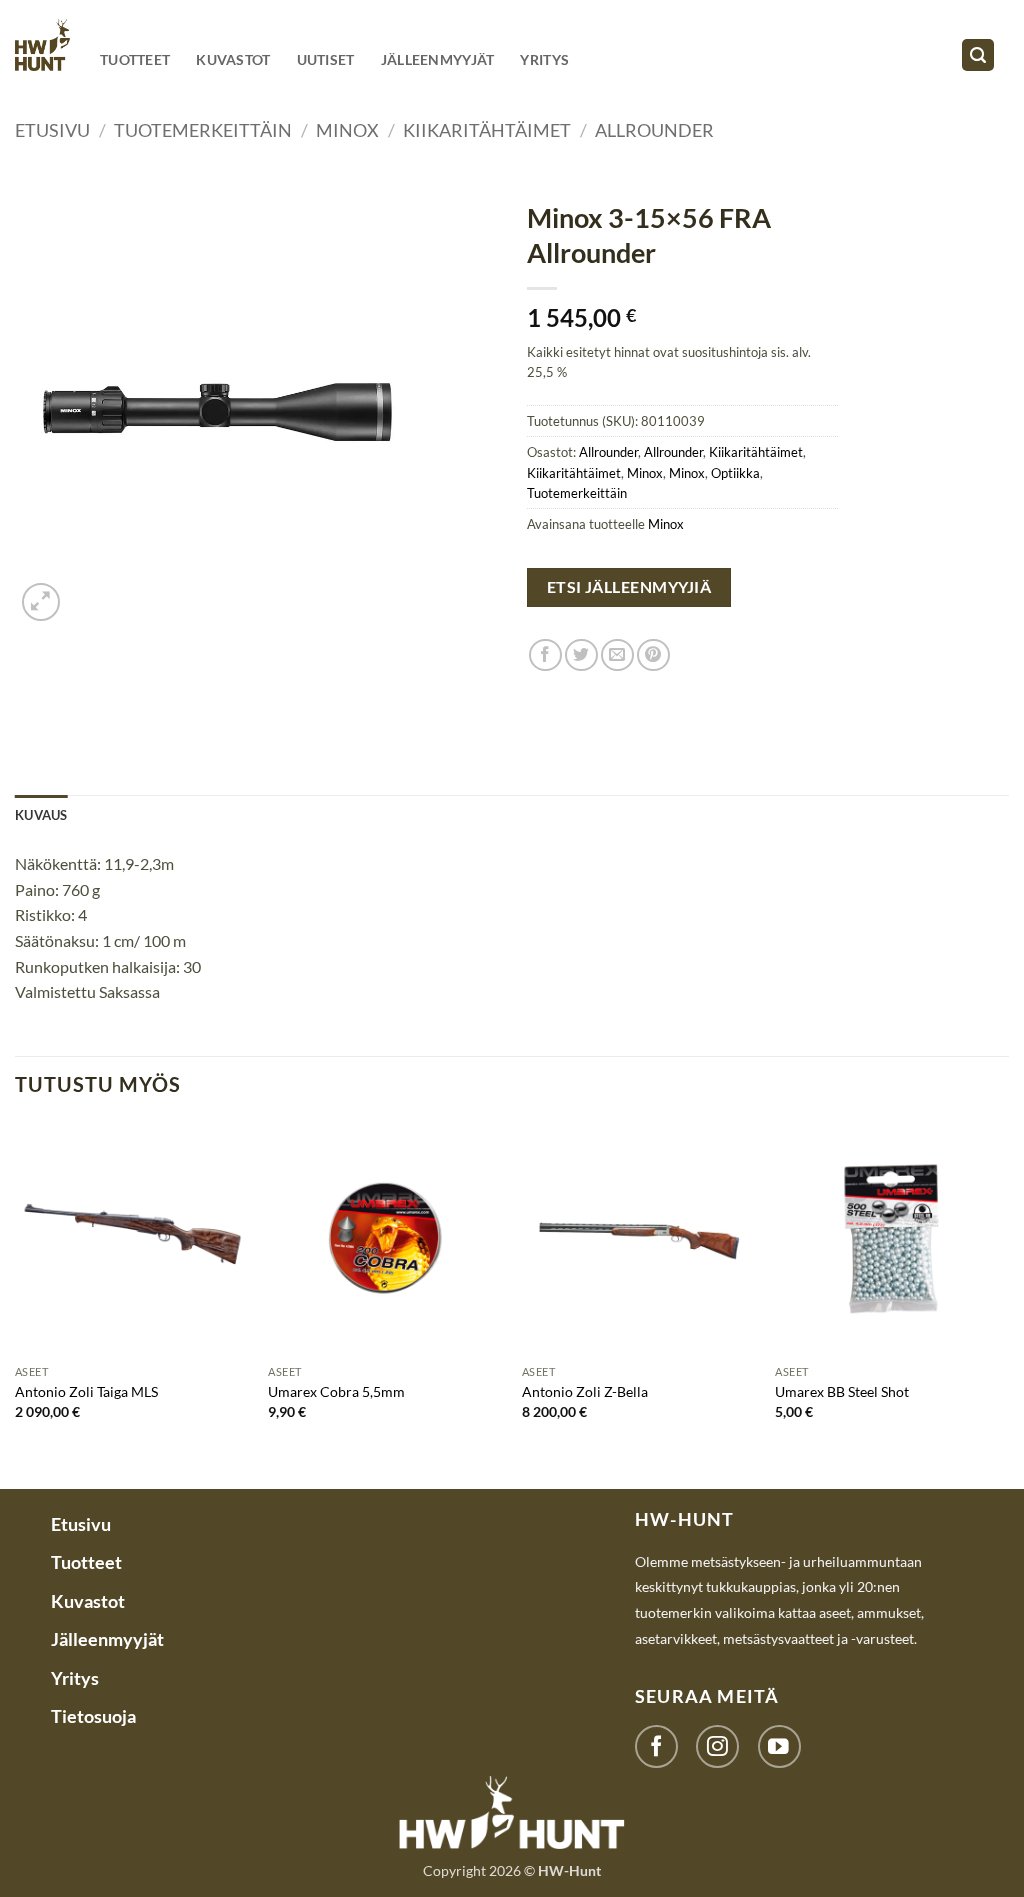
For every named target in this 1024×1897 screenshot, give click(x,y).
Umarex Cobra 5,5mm (336, 1391)
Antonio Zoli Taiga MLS (86, 1391)
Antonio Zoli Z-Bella (585, 1391)
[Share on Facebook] (545, 655)
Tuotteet (135, 59)
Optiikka (735, 473)
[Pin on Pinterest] (653, 655)
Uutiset (326, 59)
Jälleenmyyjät (438, 59)
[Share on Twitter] (581, 655)
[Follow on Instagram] (717, 1746)
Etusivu (52, 130)
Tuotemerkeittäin (203, 130)
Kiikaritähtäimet (487, 130)
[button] (978, 55)
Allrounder (654, 130)
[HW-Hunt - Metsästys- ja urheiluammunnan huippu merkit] (42, 44)
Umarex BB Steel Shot (842, 1391)
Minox (347, 130)
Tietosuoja (93, 1716)
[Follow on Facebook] (656, 1746)
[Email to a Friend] (617, 655)
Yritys (544, 59)
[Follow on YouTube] (779, 1746)
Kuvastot (233, 59)
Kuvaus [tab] (41, 815)
